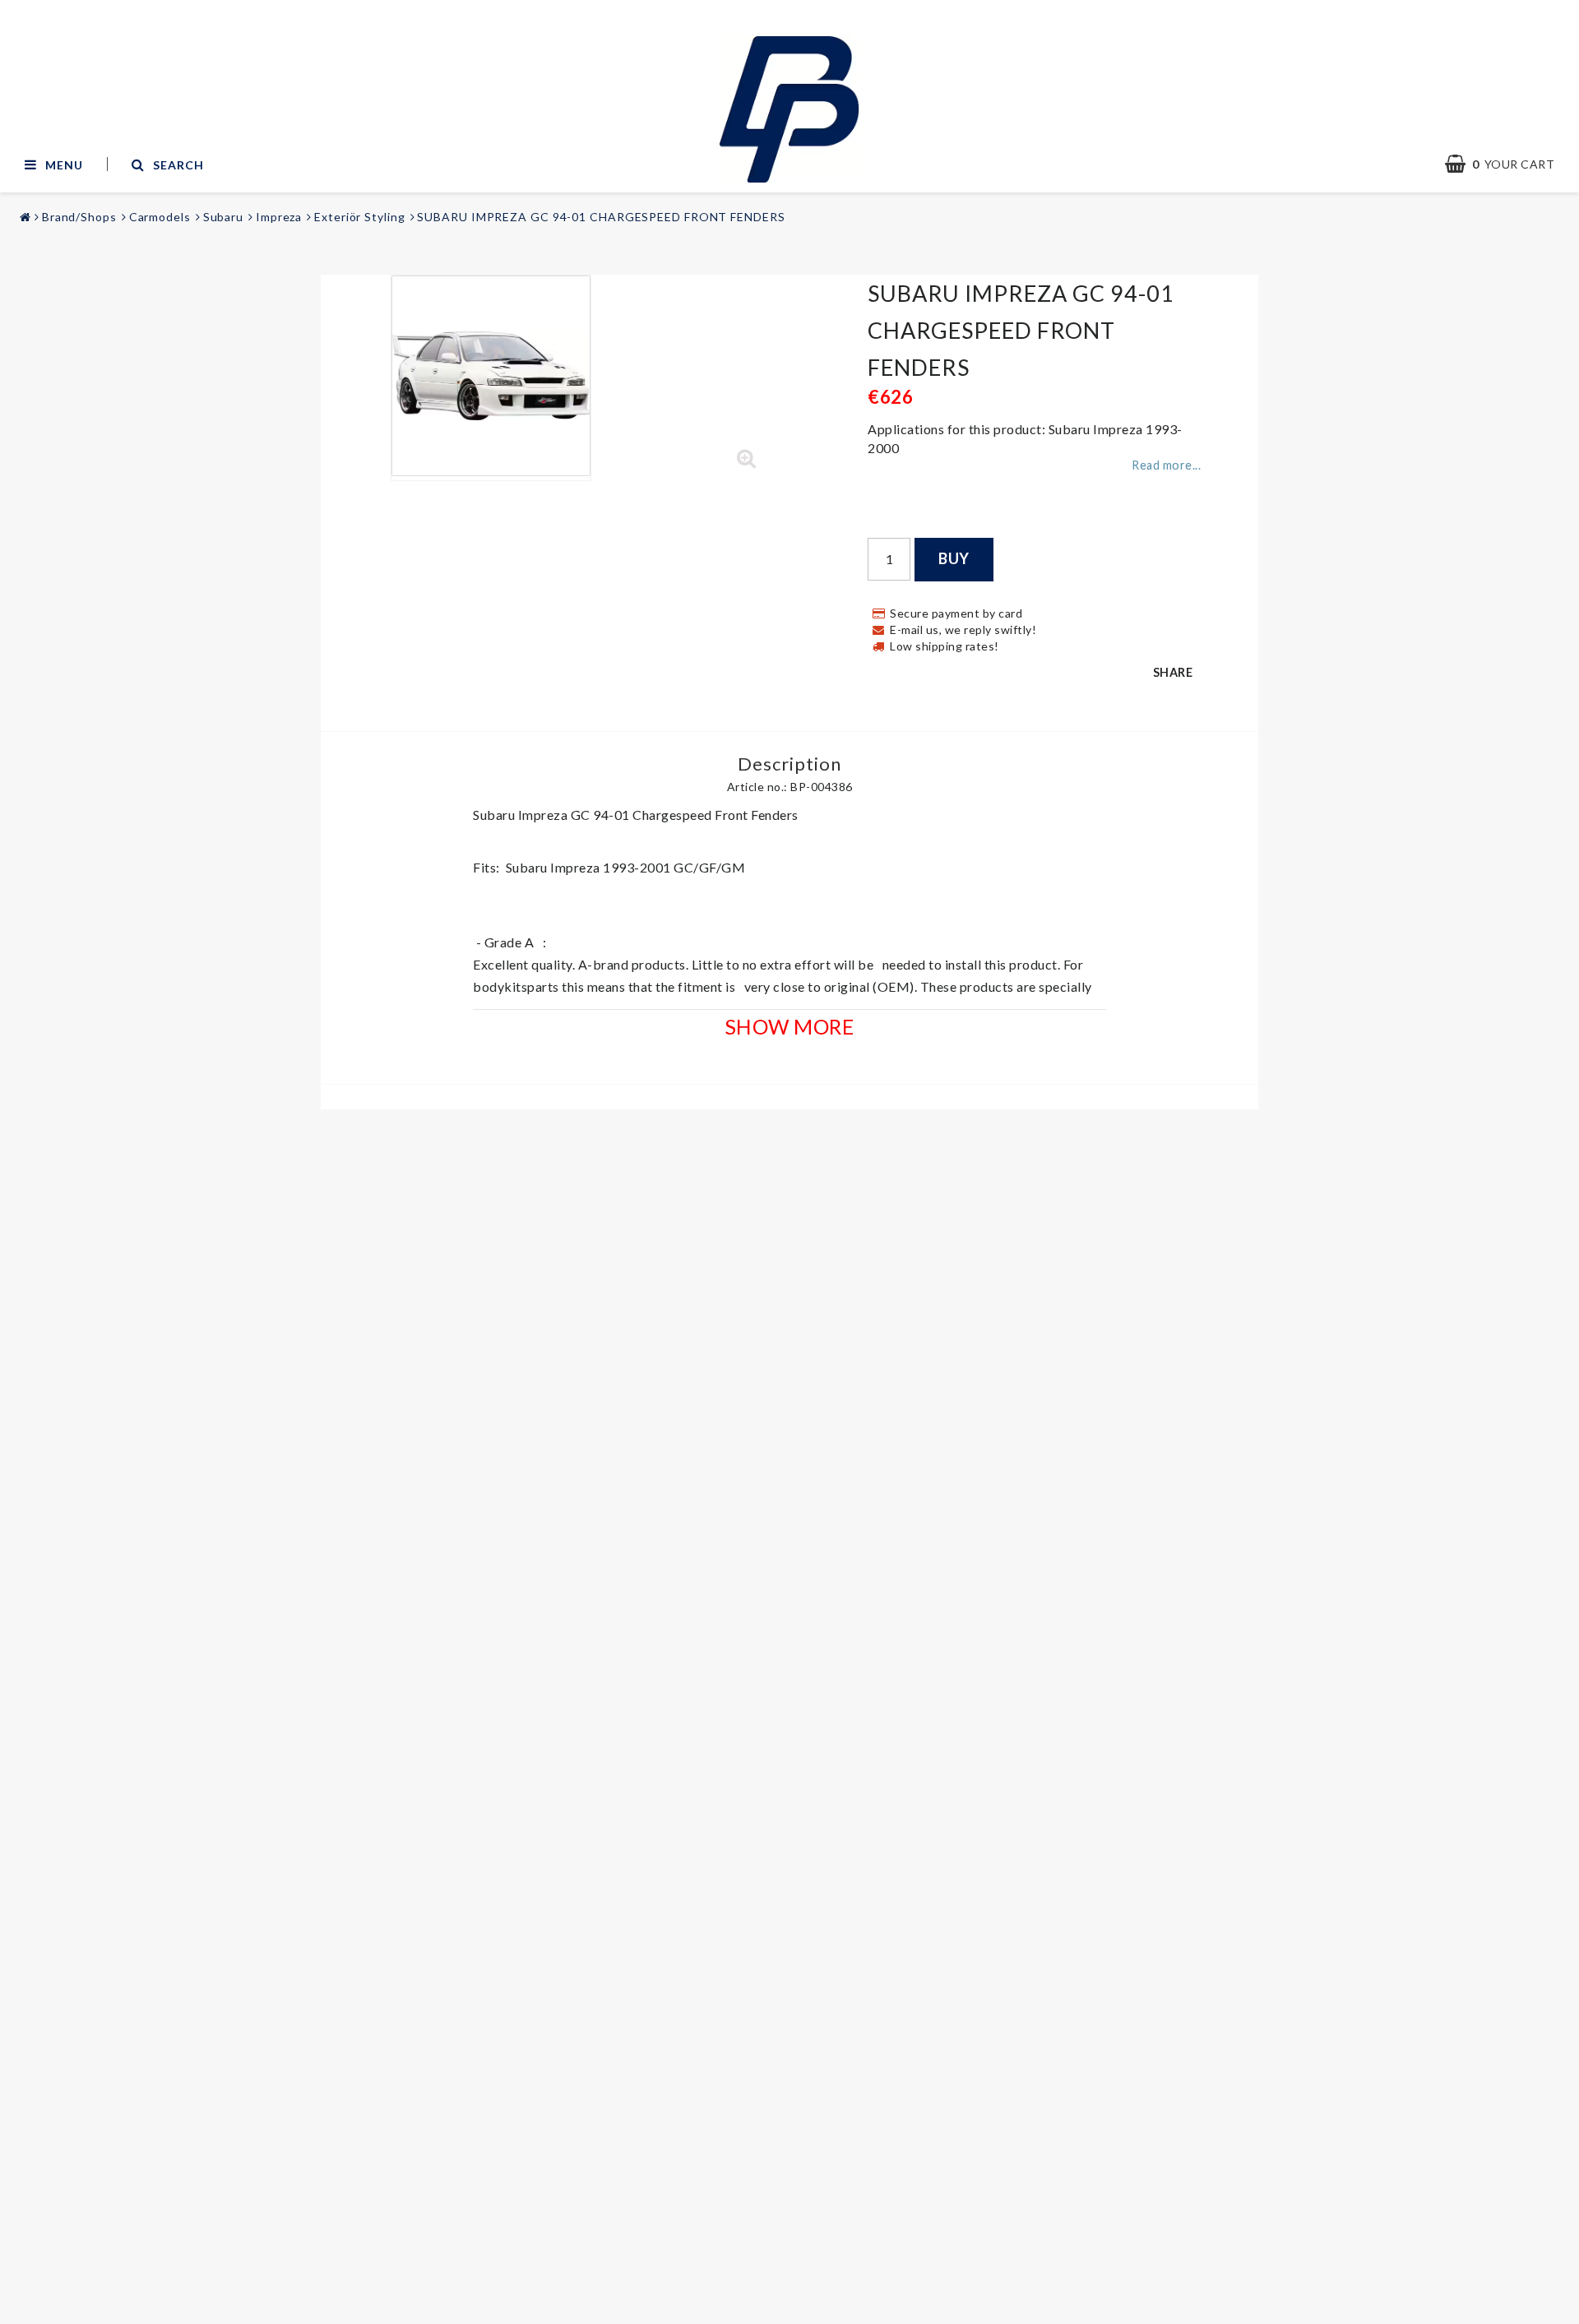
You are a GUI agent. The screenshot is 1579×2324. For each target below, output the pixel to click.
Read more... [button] (1166, 465)
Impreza (279, 217)
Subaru (223, 217)
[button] (747, 459)
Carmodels (160, 217)
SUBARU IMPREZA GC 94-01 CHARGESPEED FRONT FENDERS (601, 217)
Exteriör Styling (359, 217)
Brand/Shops (79, 217)
